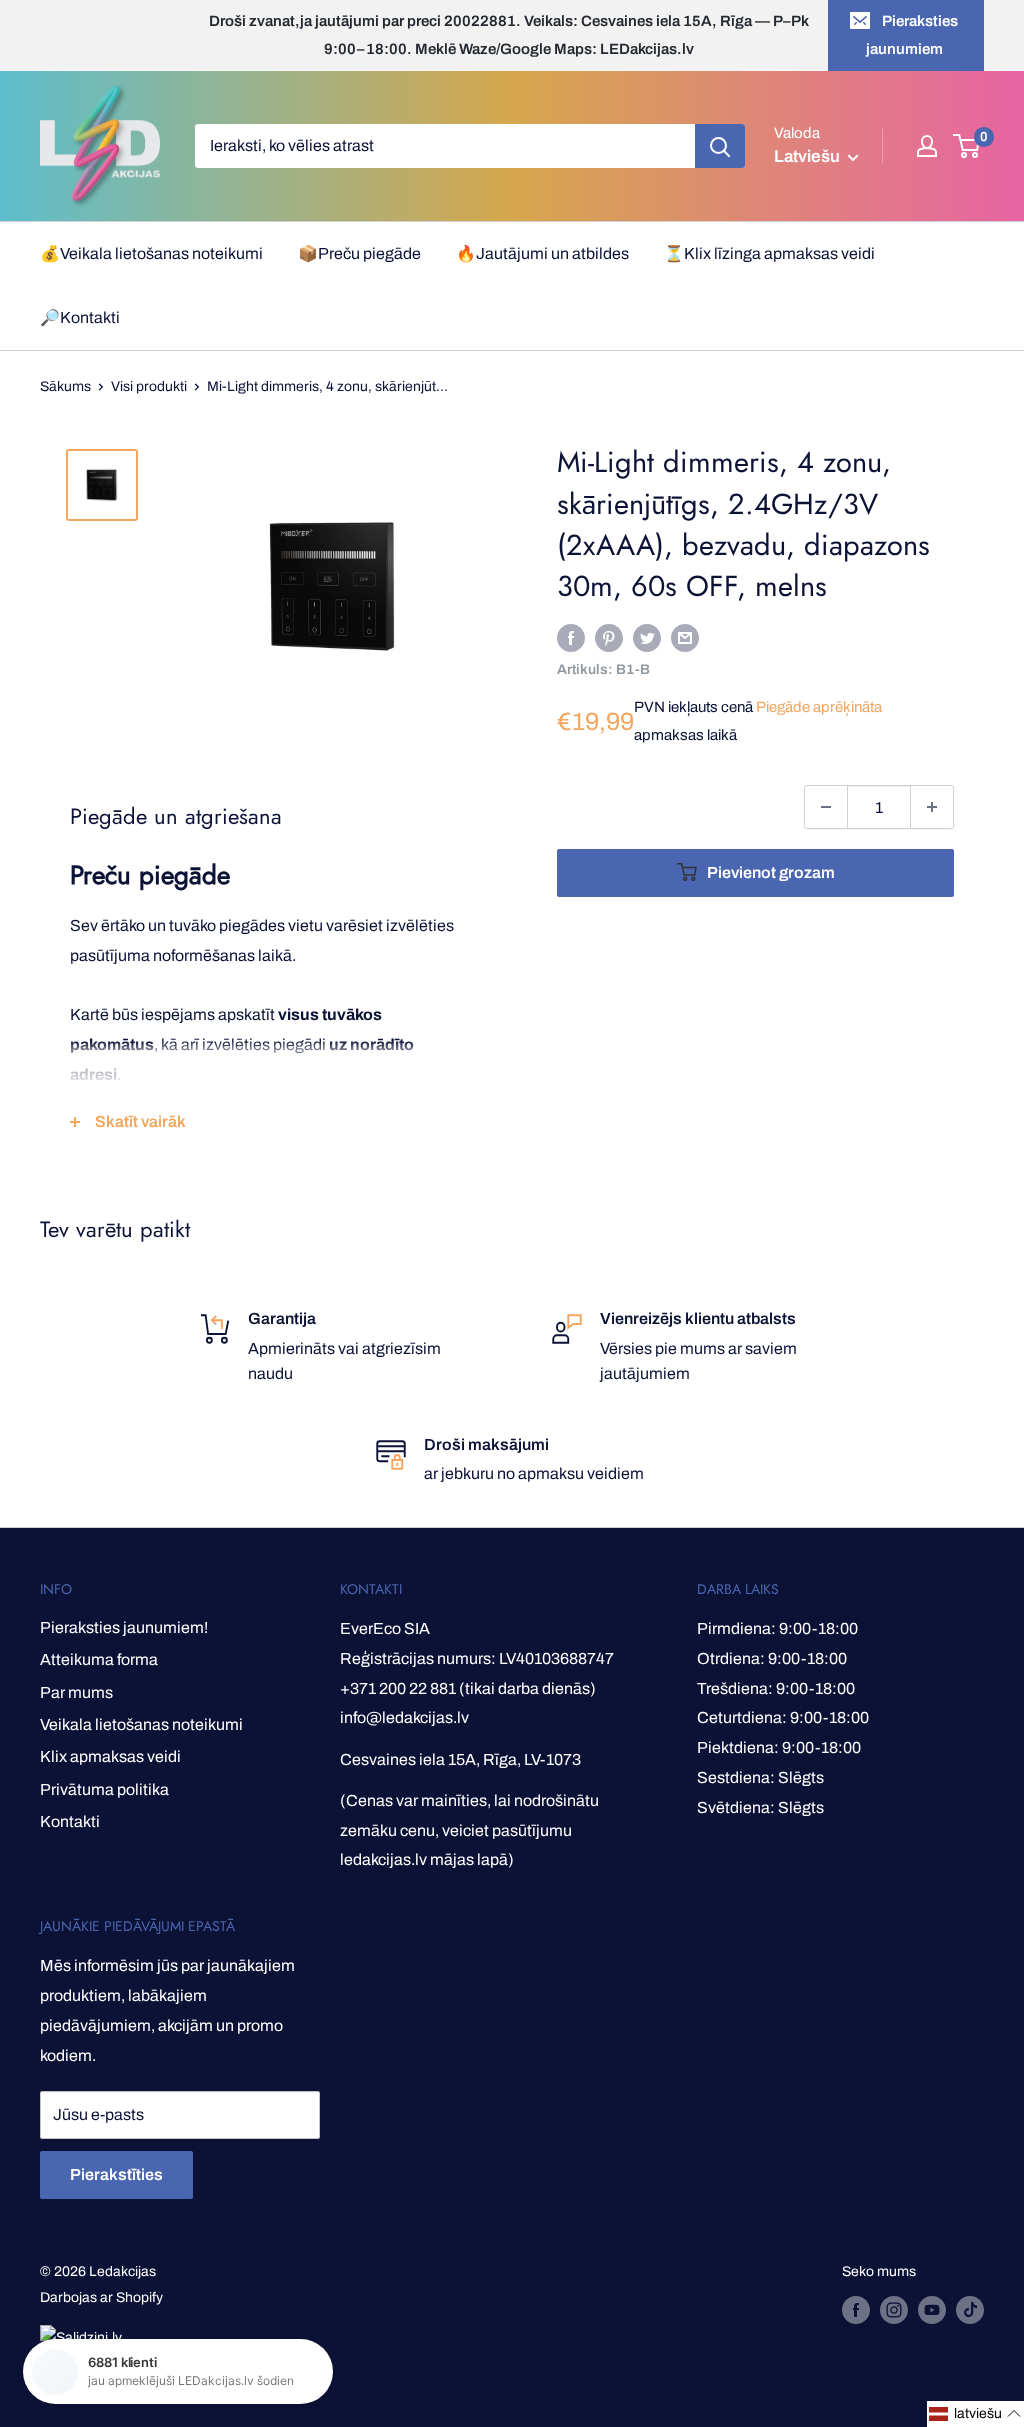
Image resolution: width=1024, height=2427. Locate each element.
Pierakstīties (116, 2174)
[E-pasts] (685, 637)
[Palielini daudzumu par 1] (932, 807)
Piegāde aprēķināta (819, 707)
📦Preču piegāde (359, 253)
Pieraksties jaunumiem (912, 35)
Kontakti (70, 1821)
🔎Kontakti (80, 317)
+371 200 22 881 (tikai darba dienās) (468, 1688)
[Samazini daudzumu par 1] (826, 807)
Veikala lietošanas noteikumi (141, 1724)
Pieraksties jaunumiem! (124, 1627)
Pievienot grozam (771, 872)
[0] (967, 146)
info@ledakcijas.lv (404, 1717)
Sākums (65, 386)
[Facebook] (571, 637)
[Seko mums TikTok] (970, 2310)
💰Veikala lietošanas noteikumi (151, 253)
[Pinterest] (609, 637)
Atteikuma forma (99, 1659)
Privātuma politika (104, 1789)
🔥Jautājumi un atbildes (542, 253)
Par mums (76, 1692)
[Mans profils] (927, 146)
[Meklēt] (720, 146)
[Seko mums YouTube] (932, 2310)
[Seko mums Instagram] (894, 2310)
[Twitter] (647, 637)
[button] (975, 2414)
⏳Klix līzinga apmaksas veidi (769, 253)
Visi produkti (149, 386)
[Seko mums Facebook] (856, 2310)
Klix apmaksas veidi (110, 1756)
